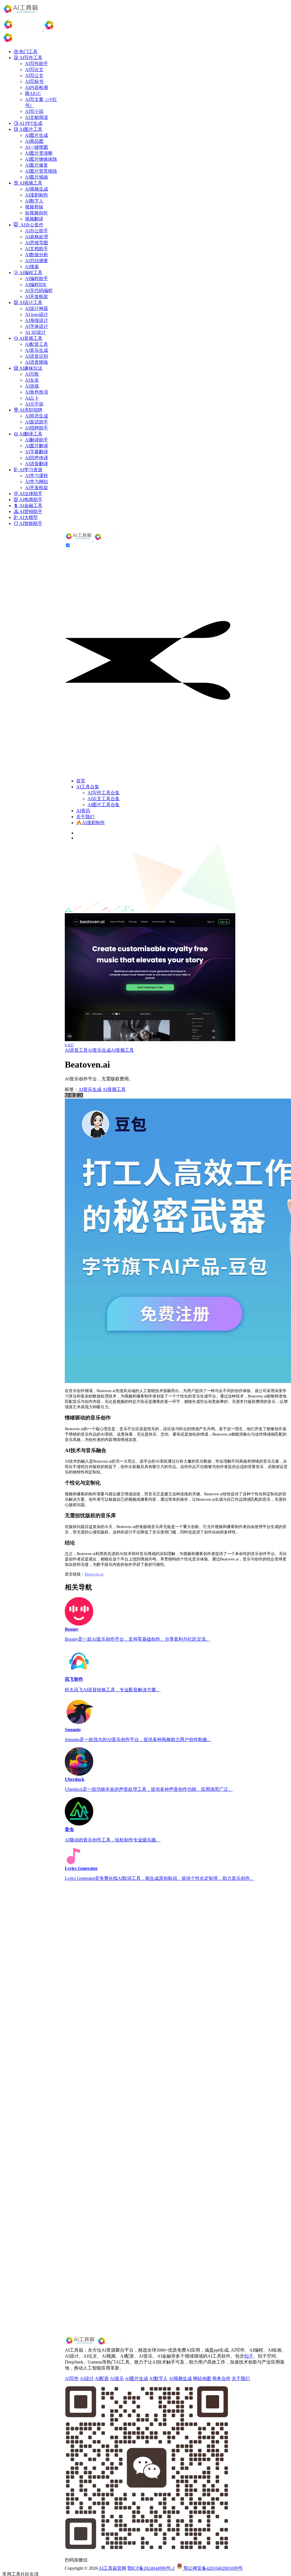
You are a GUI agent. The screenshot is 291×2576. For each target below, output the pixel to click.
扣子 (249, 2356)
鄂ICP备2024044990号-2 (151, 2568)
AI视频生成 (180, 2378)
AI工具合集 (88, 787)
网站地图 (202, 2378)
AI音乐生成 (99, 1050)
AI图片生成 (137, 2378)
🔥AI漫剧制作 (91, 823)
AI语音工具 (76, 1050)
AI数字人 (158, 2378)
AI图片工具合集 (104, 805)
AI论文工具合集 (104, 799)
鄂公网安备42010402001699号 (213, 2568)
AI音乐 (117, 2378)
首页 (81, 781)
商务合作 (221, 2378)
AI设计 (87, 2378)
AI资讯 (83, 811)
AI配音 (102, 2378)
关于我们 (85, 817)
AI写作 (72, 2378)
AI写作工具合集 (104, 793)
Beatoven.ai (94, 1574)
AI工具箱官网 (112, 2568)
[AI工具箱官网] (94, 540)
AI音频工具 (122, 1050)
